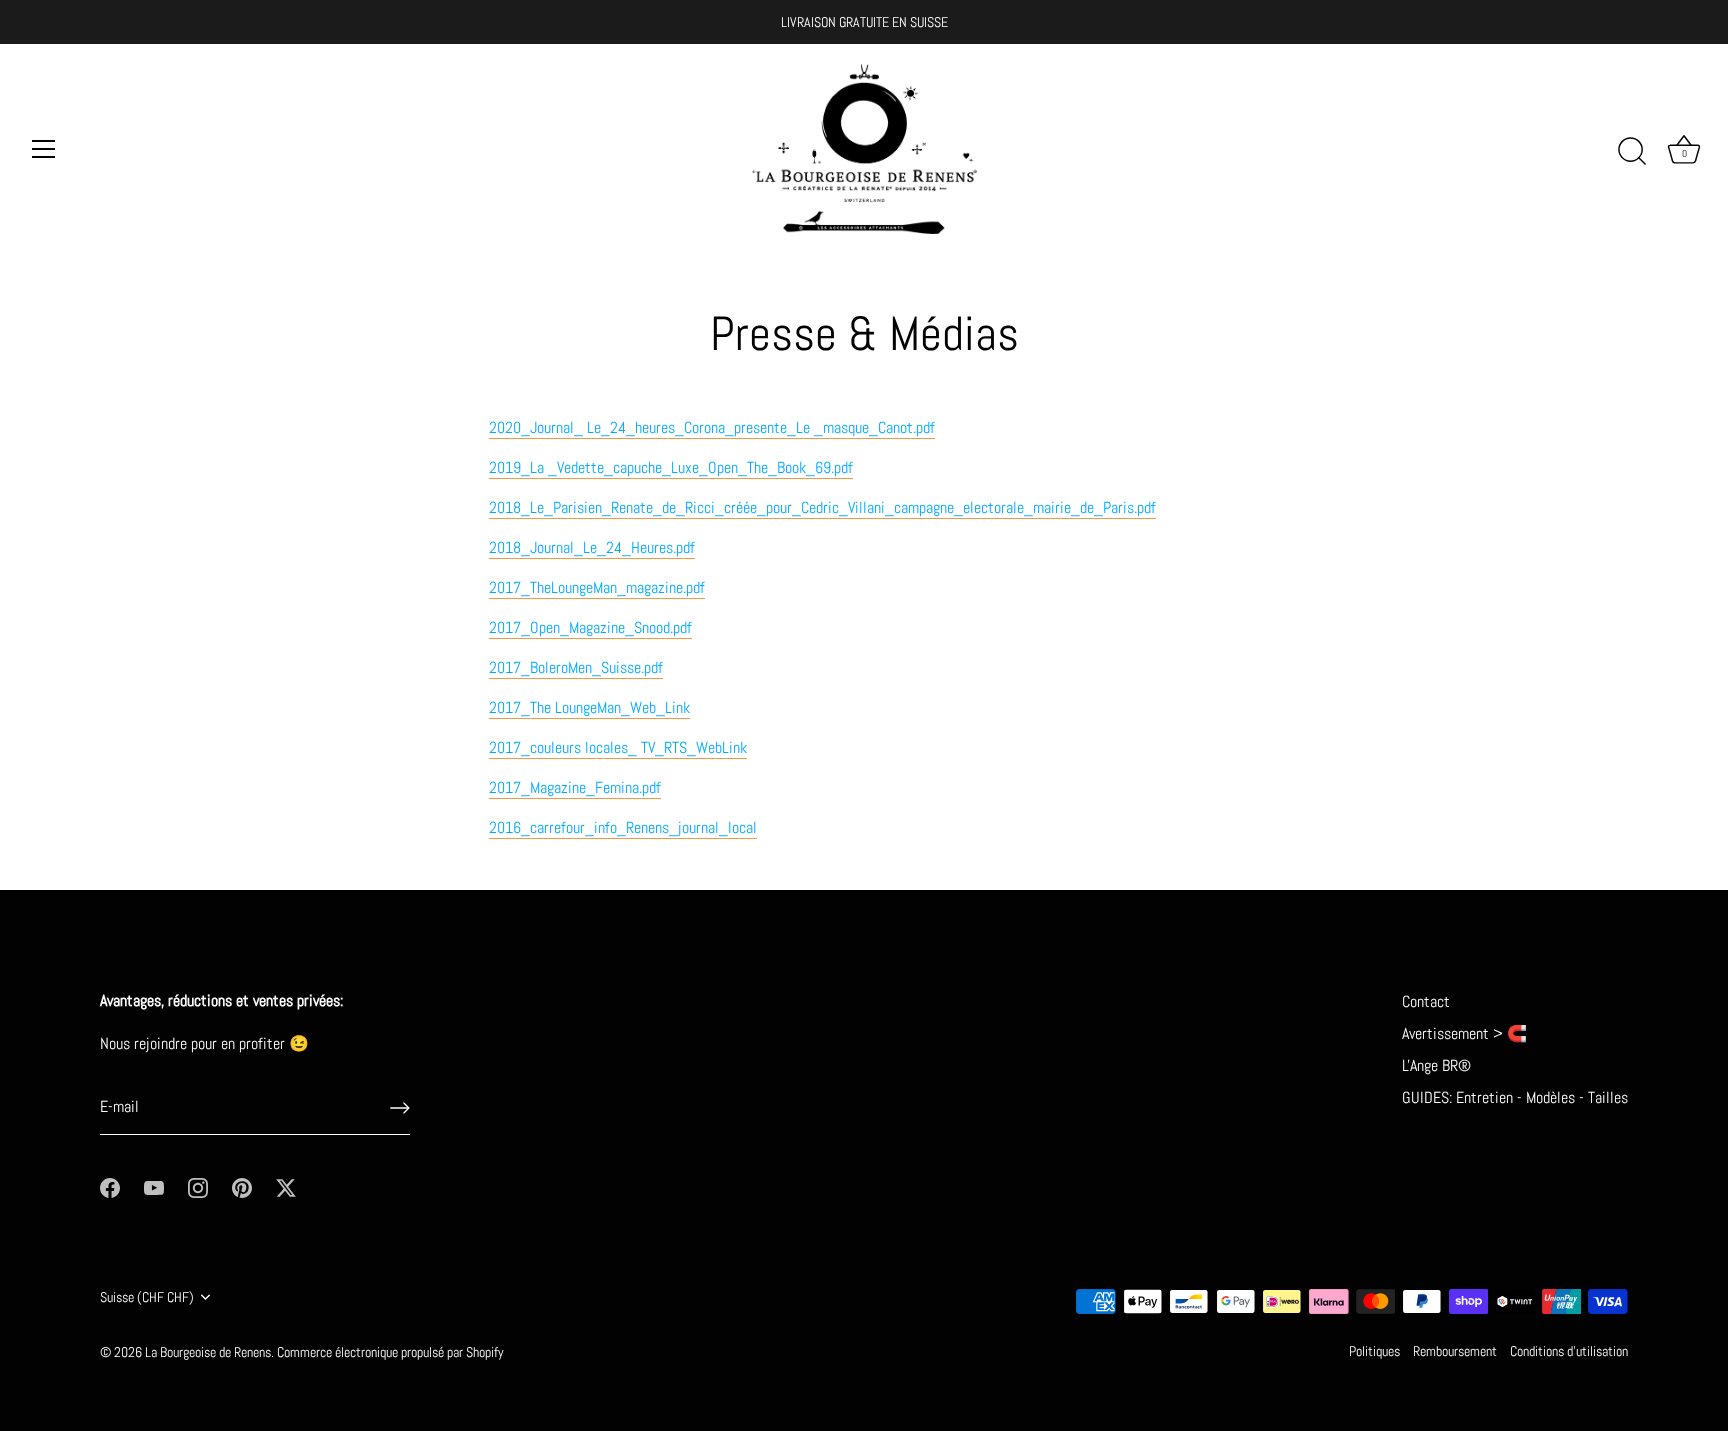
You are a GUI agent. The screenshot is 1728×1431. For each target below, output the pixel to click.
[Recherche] (1632, 152)
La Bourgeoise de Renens (208, 1352)
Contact (1426, 1001)
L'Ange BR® (1436, 1065)
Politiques (1374, 1351)
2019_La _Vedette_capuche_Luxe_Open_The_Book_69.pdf (671, 467)
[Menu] (44, 149)
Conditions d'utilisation (1569, 1351)
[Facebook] (110, 1186)
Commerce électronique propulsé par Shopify (390, 1352)
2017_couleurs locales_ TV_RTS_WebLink (618, 747)
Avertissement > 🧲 (1464, 1033)
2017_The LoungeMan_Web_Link (589, 707)
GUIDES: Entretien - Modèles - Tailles (1515, 1097)
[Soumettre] (400, 1108)
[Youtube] (154, 1186)
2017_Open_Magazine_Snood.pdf (590, 627)
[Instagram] (198, 1186)
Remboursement (1455, 1351)
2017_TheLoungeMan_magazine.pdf (597, 587)
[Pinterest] (242, 1186)
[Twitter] (286, 1186)
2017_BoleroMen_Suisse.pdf (576, 667)
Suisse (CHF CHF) (147, 1297)
